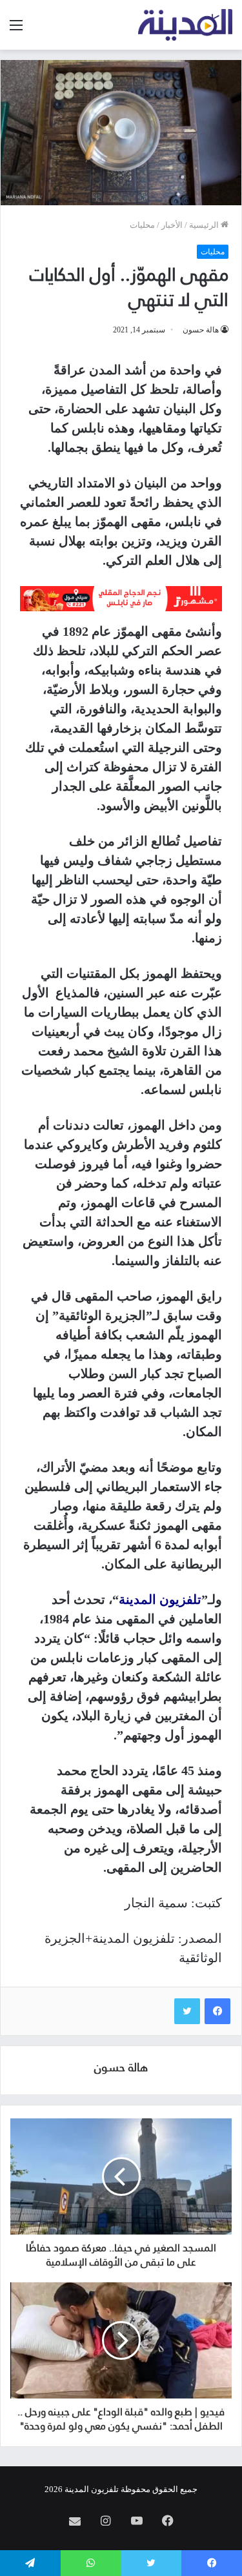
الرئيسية (205, 225)
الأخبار (172, 225)
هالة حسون (201, 330)
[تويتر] (187, 2011)
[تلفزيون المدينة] (186, 25)
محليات (142, 225)
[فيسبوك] (217, 2011)
